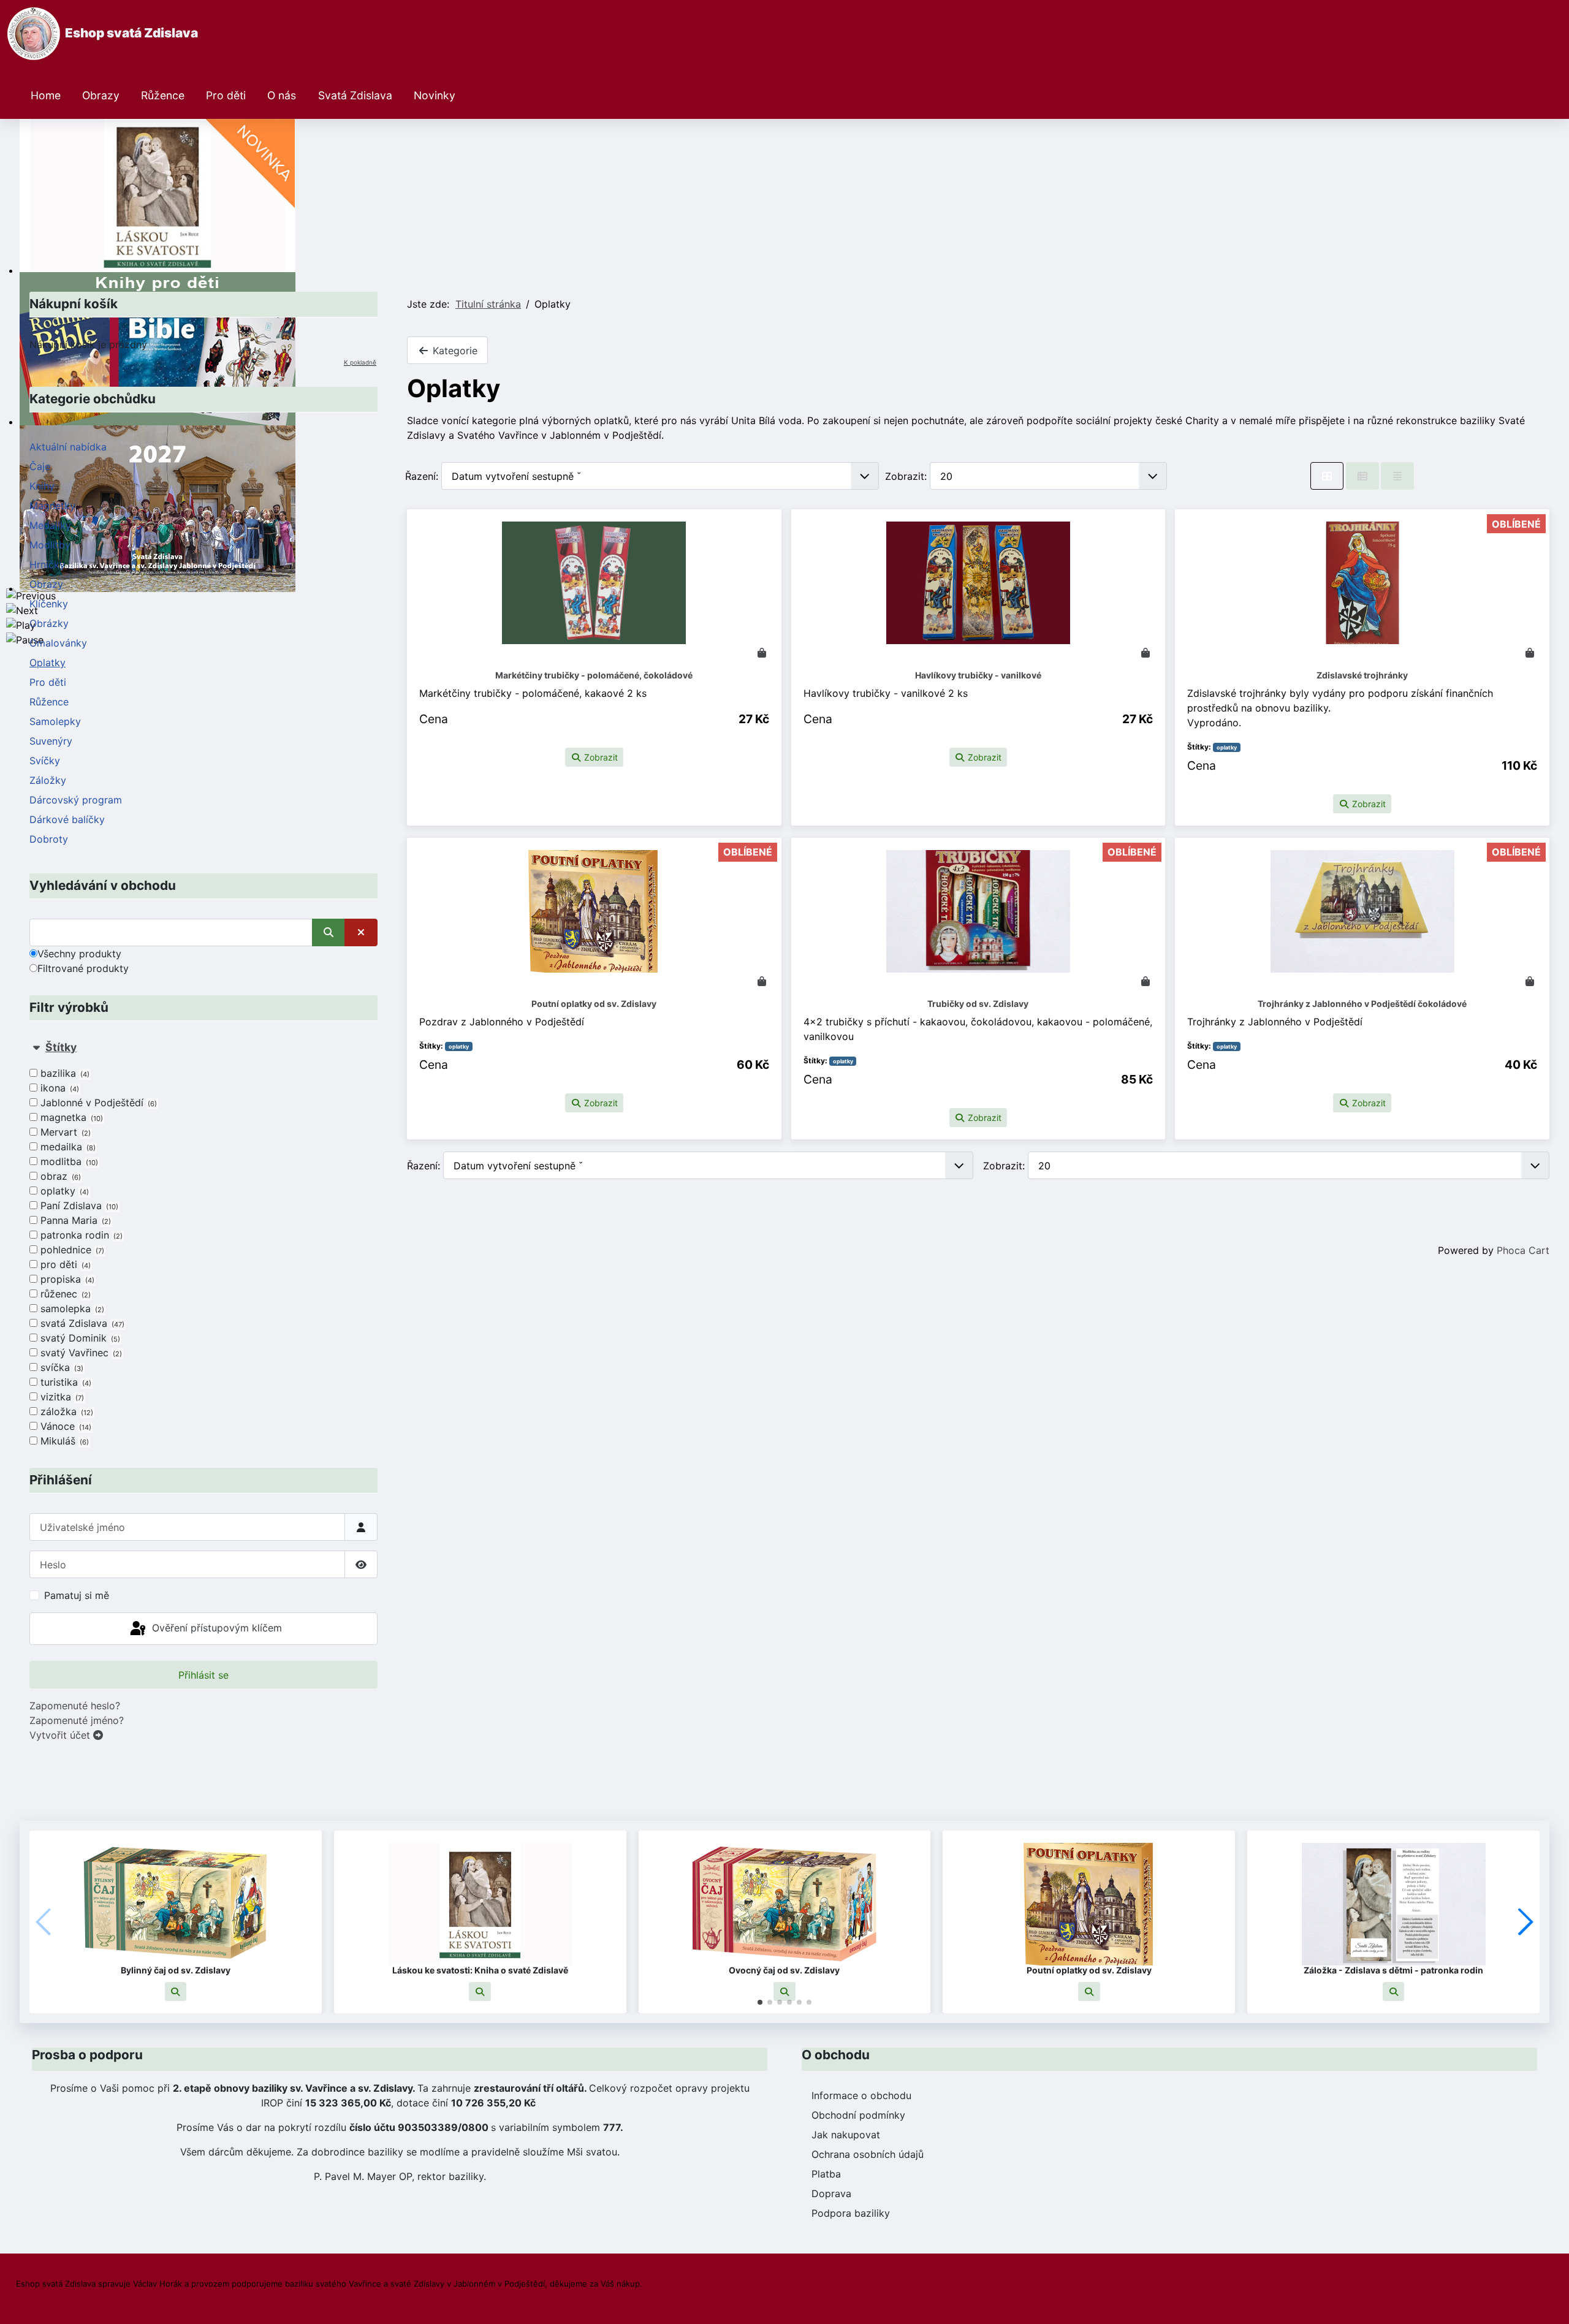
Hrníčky (47, 564)
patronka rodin (80, 1235)
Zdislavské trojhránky (1362, 675)
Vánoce (65, 1426)
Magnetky (52, 506)
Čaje (40, 466)
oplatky (63, 1191)
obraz (59, 1176)
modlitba (68, 1161)
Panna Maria (74, 1220)
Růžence (163, 95)
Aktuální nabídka (68, 447)
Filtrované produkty (83, 968)
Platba (826, 2174)
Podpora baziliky (851, 2213)
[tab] (203, 1244)
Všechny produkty (79, 954)
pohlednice (71, 1250)
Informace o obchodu (861, 2095)
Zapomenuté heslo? (75, 1706)
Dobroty (49, 839)
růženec (64, 1294)
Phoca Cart (1523, 1250)
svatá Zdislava (81, 1323)
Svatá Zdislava (355, 95)
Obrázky (49, 623)
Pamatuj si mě (77, 1595)
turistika (65, 1382)
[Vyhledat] (329, 932)
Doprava (831, 2193)
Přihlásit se (203, 1675)
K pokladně (360, 362)
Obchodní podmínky (858, 2115)
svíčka (61, 1367)
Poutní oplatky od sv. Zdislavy (594, 1004)
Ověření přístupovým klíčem (215, 1628)
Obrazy (101, 95)
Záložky (48, 780)
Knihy (42, 486)
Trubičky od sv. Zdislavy (978, 1004)
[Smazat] (361, 932)
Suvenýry (51, 741)
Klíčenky (49, 604)
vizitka (61, 1397)
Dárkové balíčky (67, 819)
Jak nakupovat (846, 2135)
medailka (67, 1147)
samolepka (71, 1308)
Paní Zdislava (78, 1206)
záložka (66, 1411)
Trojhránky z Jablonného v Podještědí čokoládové (1362, 1004)
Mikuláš (63, 1441)
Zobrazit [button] (600, 757)
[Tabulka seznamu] (1362, 476)
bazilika (64, 1073)
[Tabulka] (1327, 476)
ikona (59, 1088)
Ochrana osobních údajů (868, 2154)
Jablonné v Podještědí (97, 1103)
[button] (176, 1992)
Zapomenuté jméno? (77, 1720)
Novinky (435, 95)
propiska (66, 1279)
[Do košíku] (762, 653)
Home (46, 95)
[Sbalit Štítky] (36, 1047)
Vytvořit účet (61, 1735)
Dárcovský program (76, 800)
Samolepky (55, 721)
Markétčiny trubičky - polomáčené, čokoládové (594, 675)
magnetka (70, 1117)
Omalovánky (58, 643)
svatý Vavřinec (80, 1353)
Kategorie (454, 351)
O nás (282, 95)
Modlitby (50, 545)
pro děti (64, 1264)
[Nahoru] (1548, 2301)
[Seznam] (1397, 476)
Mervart (64, 1132)
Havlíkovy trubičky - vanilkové (978, 675)
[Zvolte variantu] (762, 981)
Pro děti (226, 95)
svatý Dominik (79, 1338)
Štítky (61, 1047)
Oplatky (47, 663)
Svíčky (45, 761)
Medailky (50, 525)
